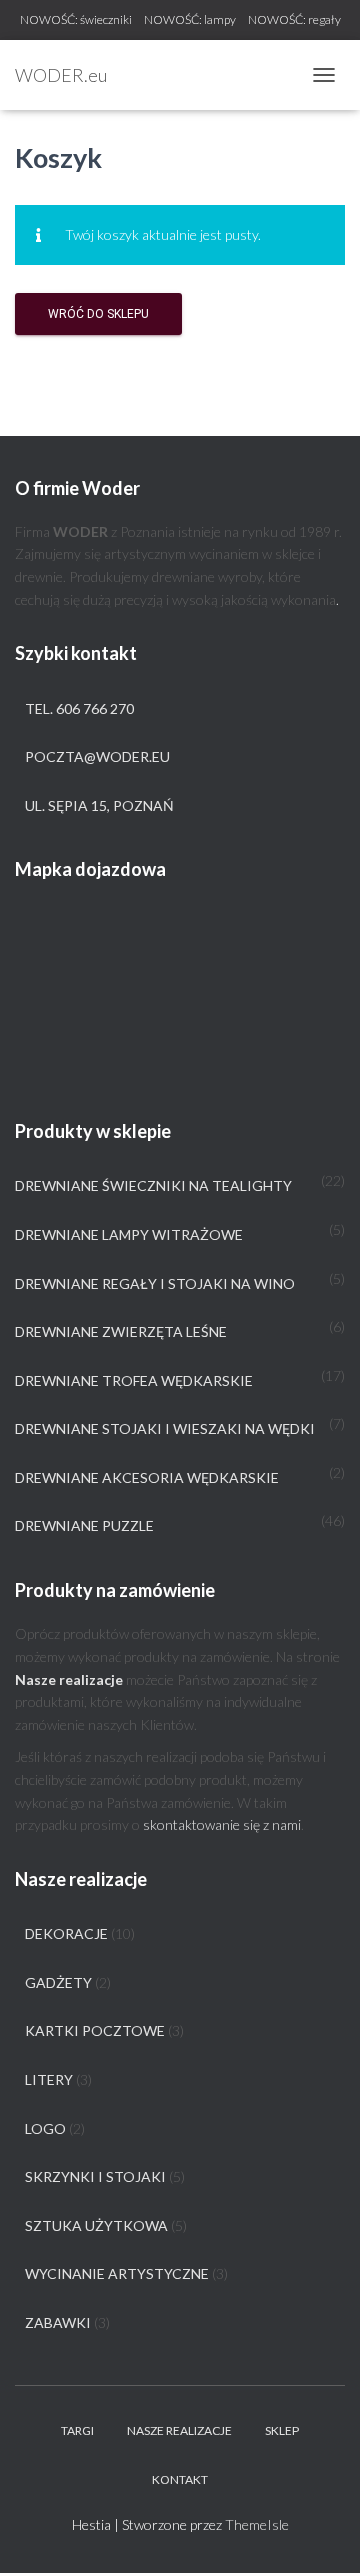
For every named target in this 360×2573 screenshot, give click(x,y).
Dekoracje (66, 1933)
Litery (49, 2079)
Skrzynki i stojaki (95, 2176)
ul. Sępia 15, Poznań (99, 805)
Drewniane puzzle (84, 1525)
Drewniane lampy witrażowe (129, 1234)
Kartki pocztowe (95, 2030)
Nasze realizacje (179, 2430)
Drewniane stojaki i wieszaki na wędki (165, 1428)
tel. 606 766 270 (79, 708)
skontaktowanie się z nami (222, 1824)
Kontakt (180, 2479)
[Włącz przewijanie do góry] (320, 2533)
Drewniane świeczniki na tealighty (153, 1185)
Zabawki (58, 2322)
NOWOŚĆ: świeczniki (76, 19)
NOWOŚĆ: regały (294, 19)
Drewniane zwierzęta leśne (121, 1331)
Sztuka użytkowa (96, 2225)
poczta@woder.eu (97, 756)
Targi (77, 2430)
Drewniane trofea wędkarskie (134, 1380)
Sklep (282, 2430)
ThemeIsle (257, 2524)
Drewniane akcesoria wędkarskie (147, 1477)
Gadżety (58, 1982)
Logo (45, 2128)
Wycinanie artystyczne (117, 2273)
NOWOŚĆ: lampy (190, 19)
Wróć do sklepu (98, 314)
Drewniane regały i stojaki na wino (155, 1283)
